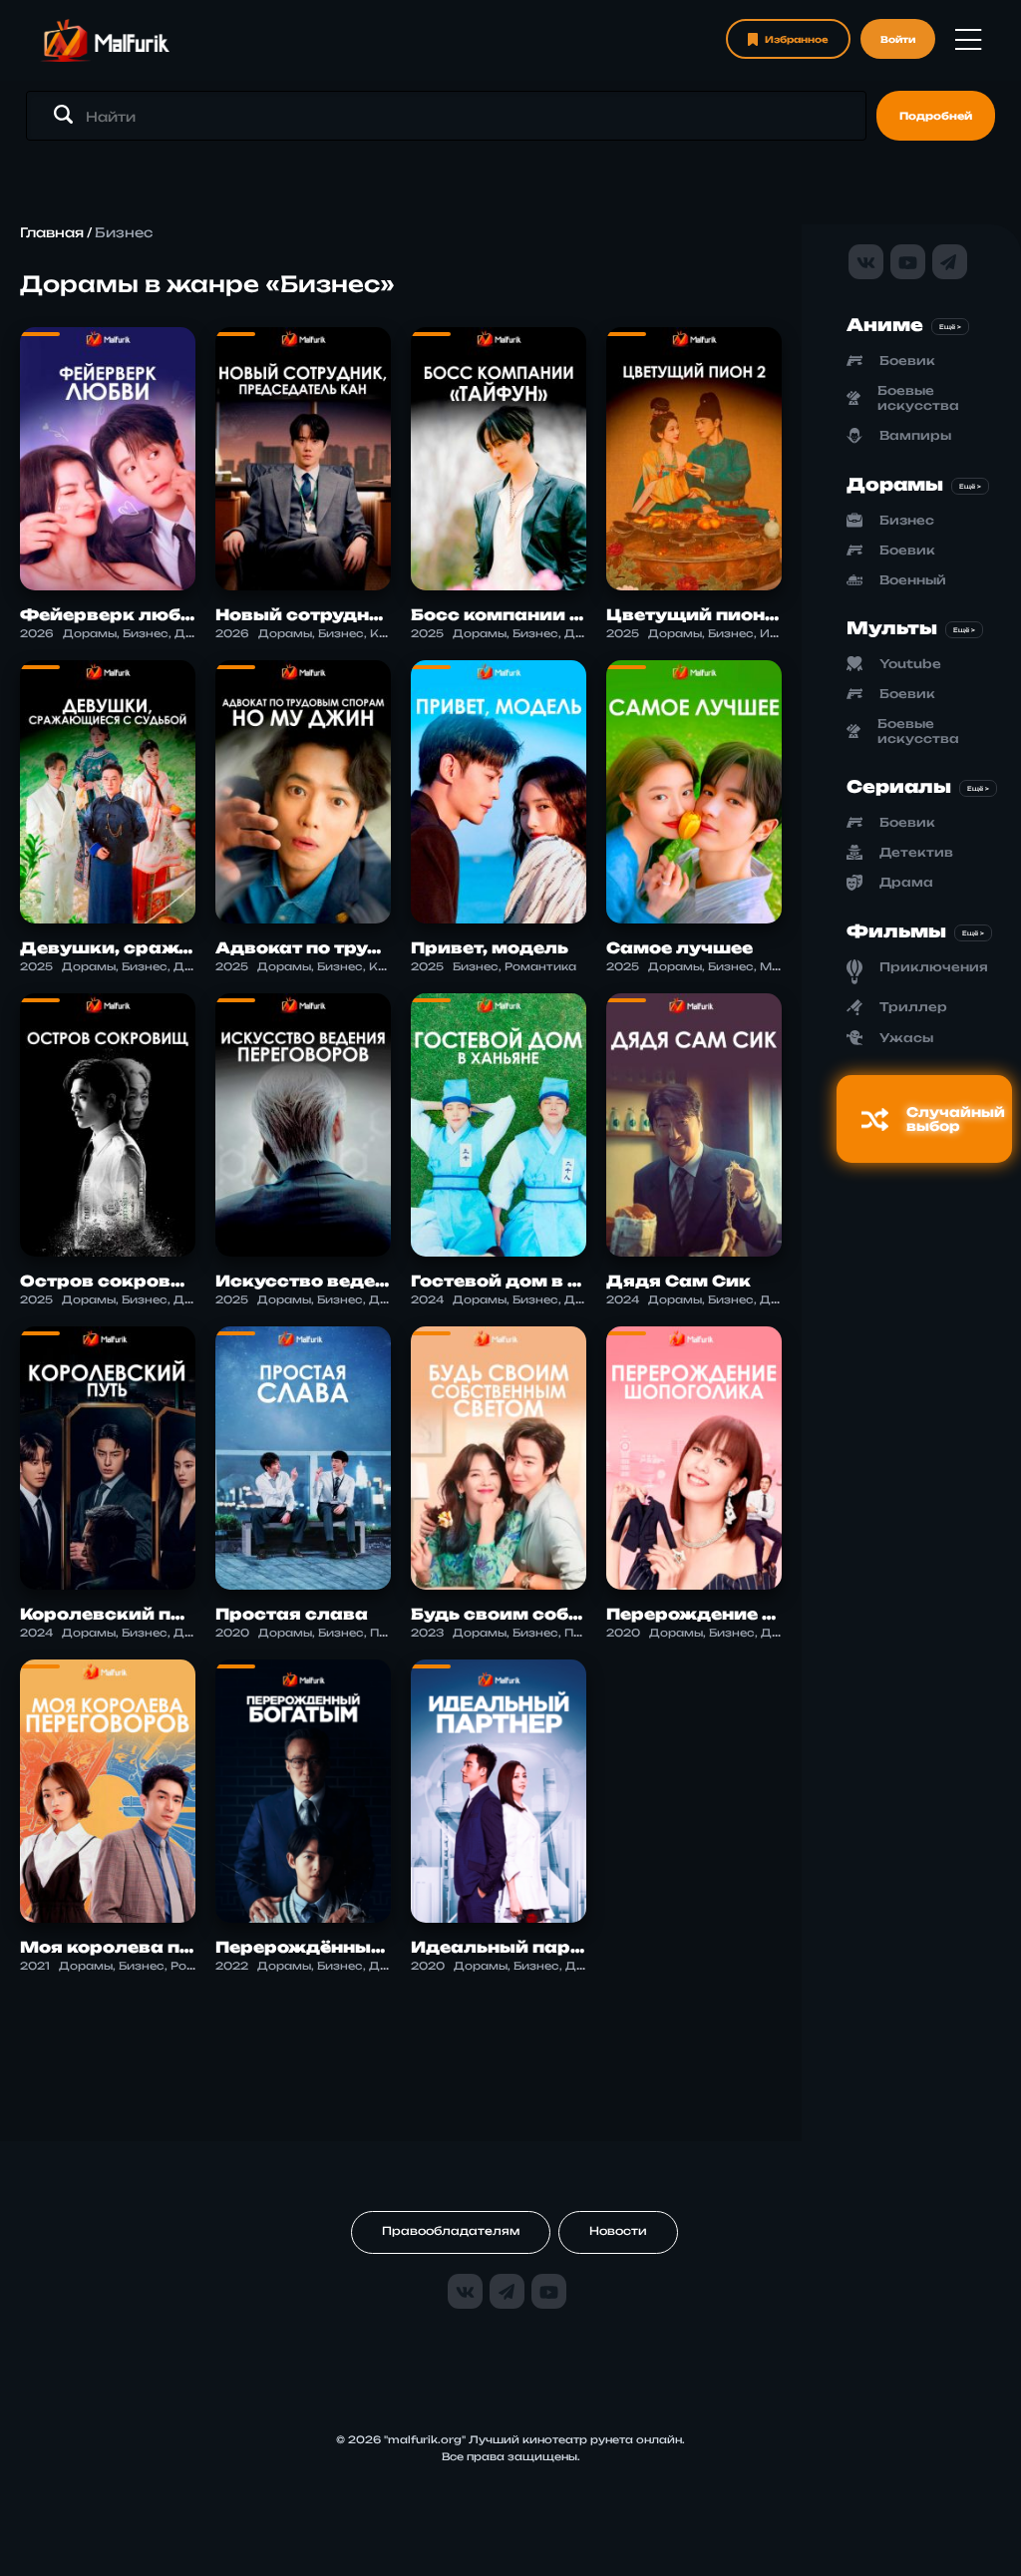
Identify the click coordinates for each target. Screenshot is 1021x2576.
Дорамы (895, 484)
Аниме (885, 325)
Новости (618, 2231)
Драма (906, 882)
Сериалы (899, 786)
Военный (913, 580)
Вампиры (915, 435)
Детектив (916, 852)
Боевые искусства (918, 398)
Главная (52, 232)
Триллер (913, 1007)
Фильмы (896, 931)
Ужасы (906, 1038)
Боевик (907, 361)
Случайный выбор (956, 1119)
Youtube (910, 664)
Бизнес (907, 520)
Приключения (934, 967)
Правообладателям (451, 2231)
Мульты (892, 628)
